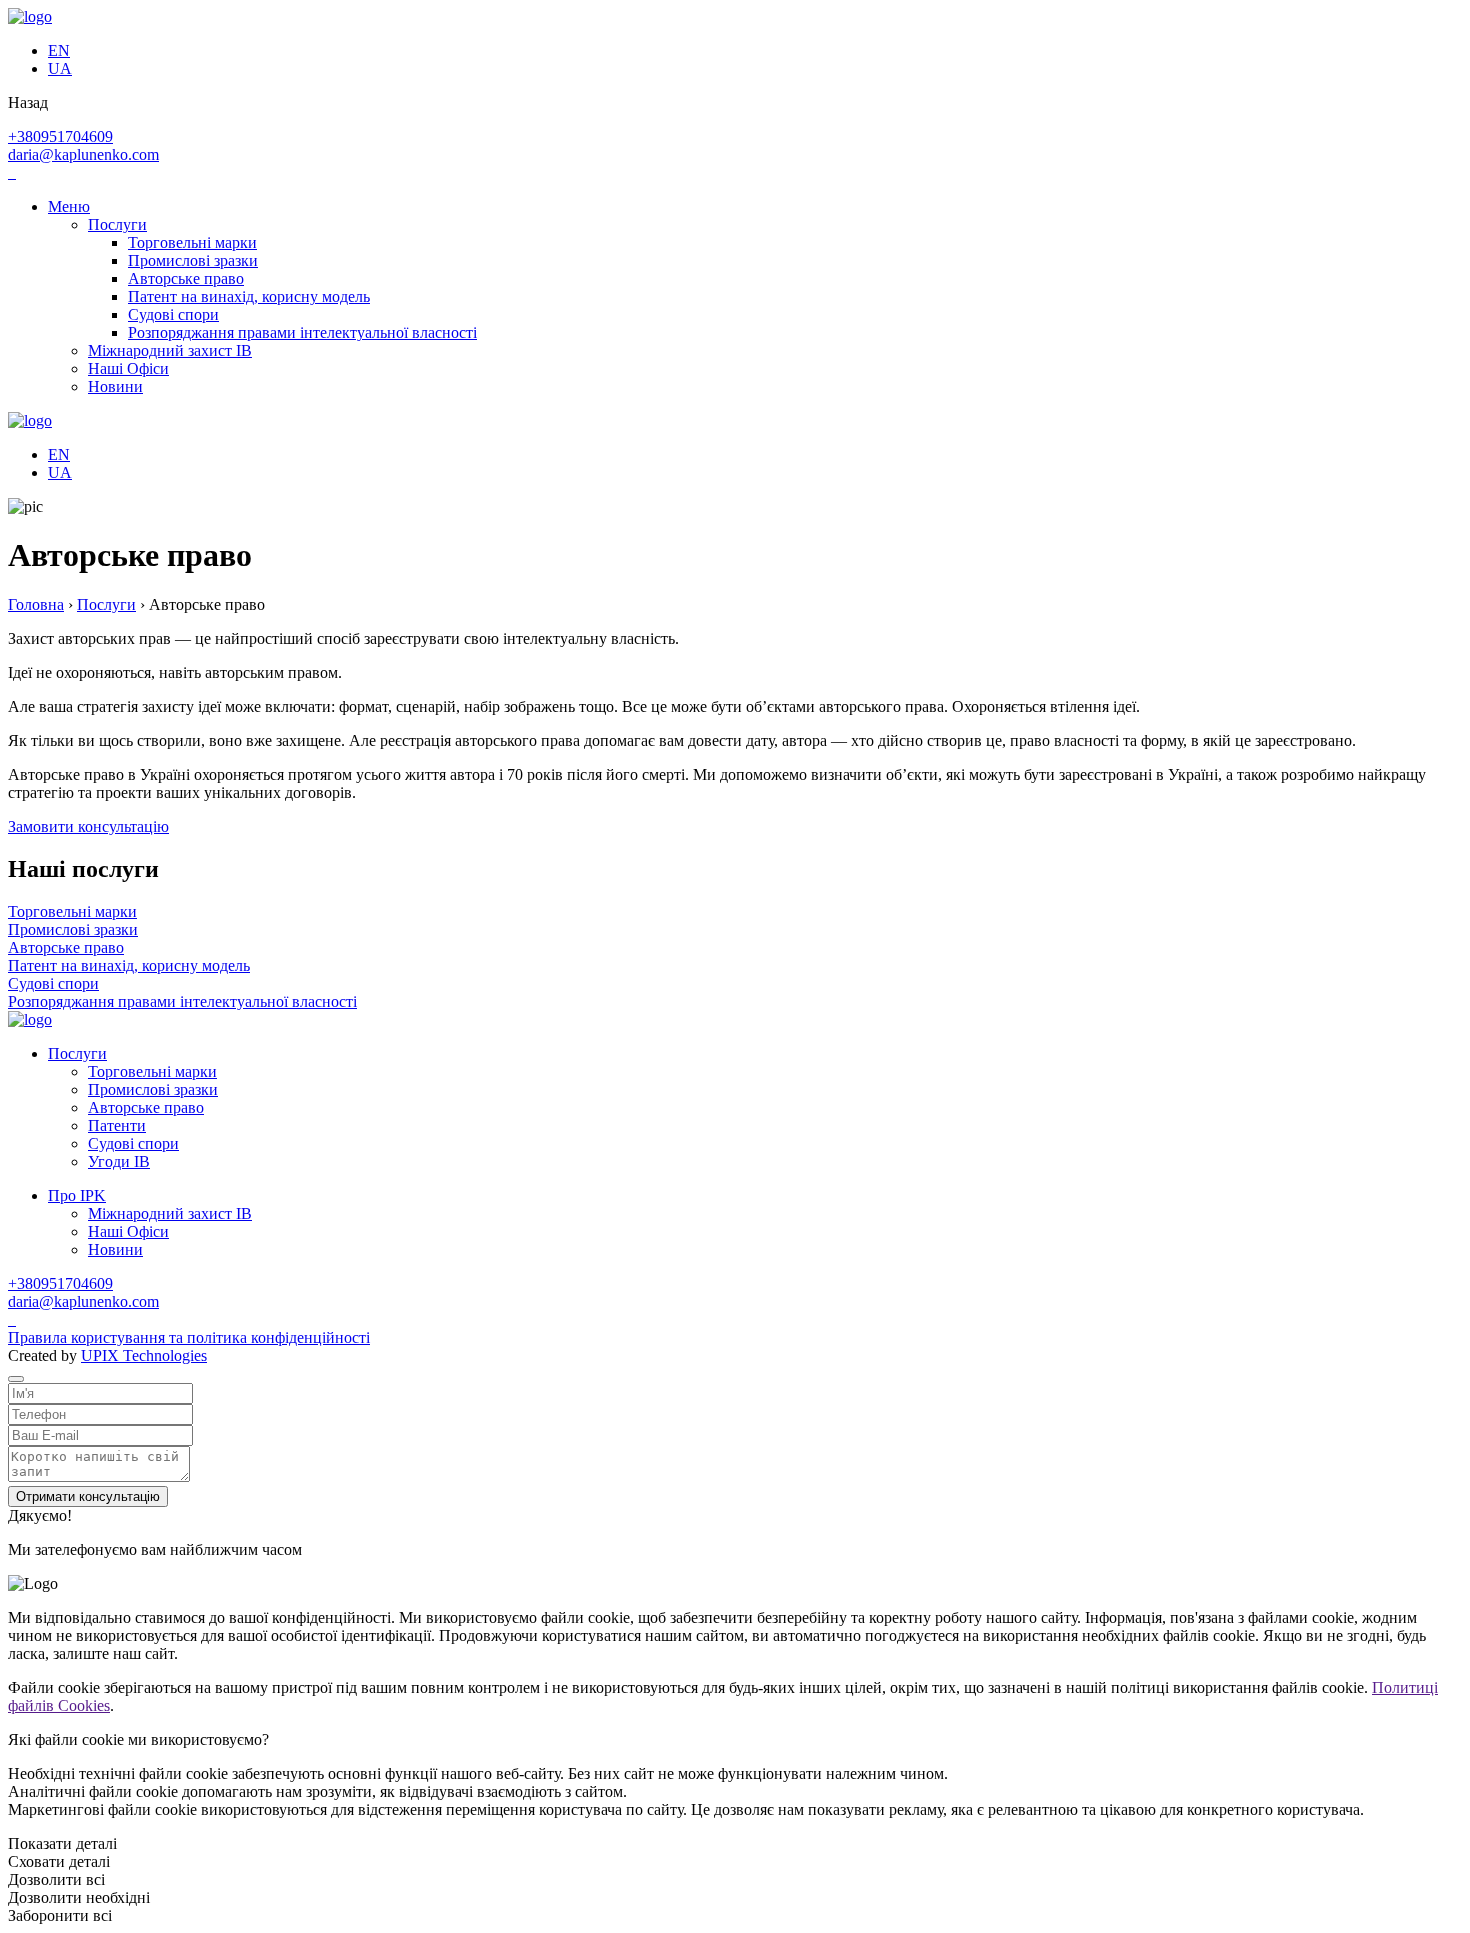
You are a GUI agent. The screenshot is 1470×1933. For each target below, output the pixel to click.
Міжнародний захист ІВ (170, 350)
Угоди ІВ (119, 1161)
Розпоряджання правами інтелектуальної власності (302, 332)
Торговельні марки (192, 242)
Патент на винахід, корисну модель (249, 296)
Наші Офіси (128, 368)
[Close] (16, 1379)
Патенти (117, 1125)
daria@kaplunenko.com (83, 154)
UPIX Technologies (144, 1355)
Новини (115, 386)
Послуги (117, 224)
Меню (69, 206)
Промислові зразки (193, 260)
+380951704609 (60, 136)
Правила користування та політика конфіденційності (189, 1337)
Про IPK (77, 1195)
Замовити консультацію (88, 826)
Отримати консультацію (88, 1496)
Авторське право (186, 278)
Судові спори (173, 314)
